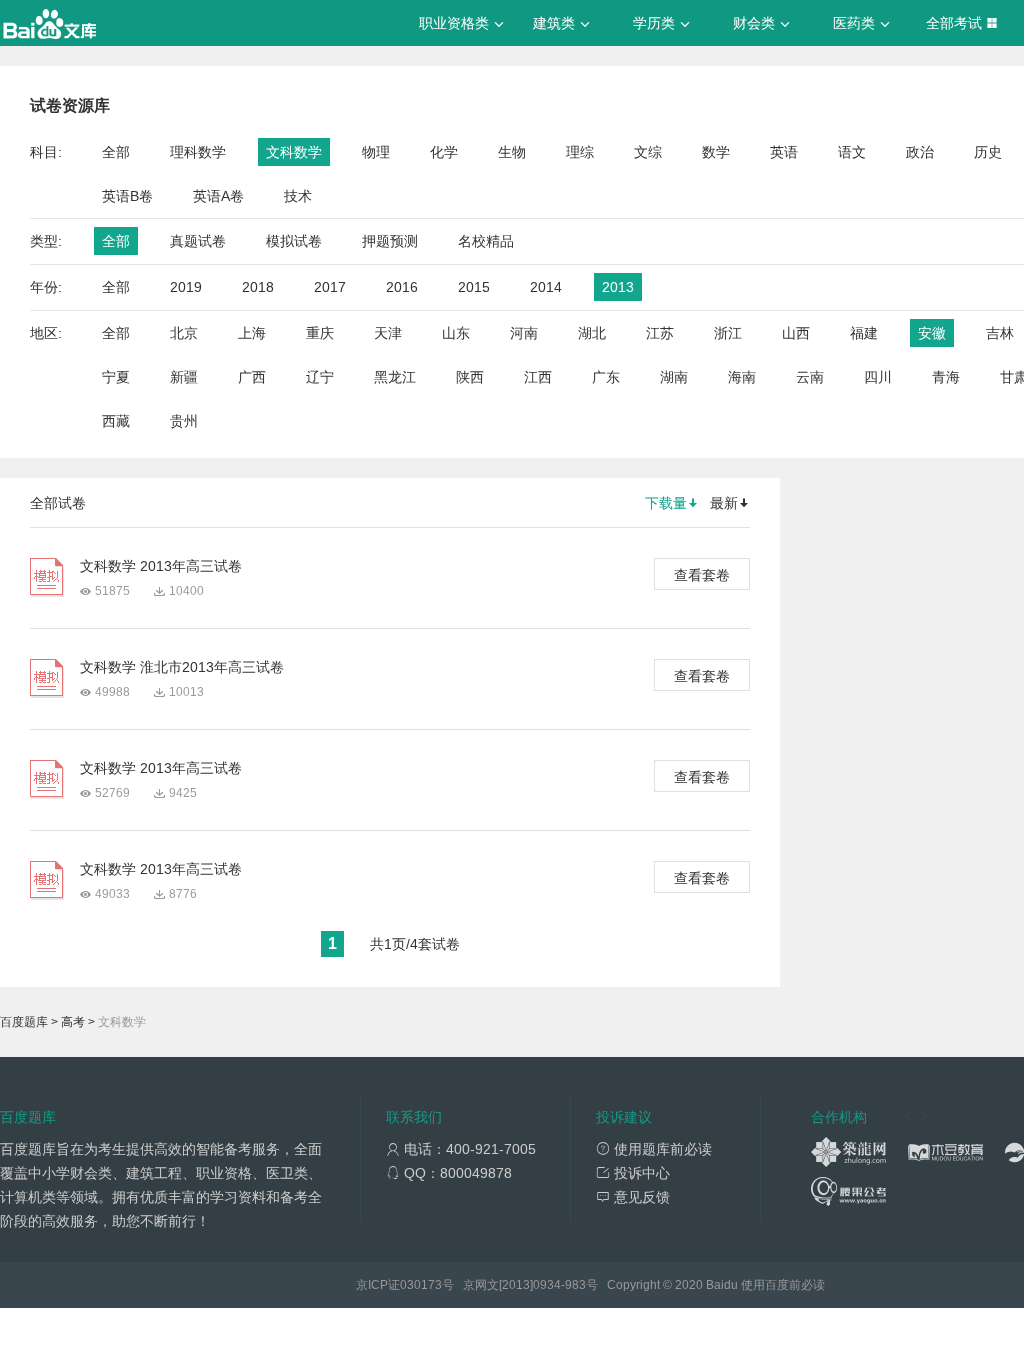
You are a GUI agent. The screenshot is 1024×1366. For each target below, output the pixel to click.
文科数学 (294, 152)
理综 (580, 152)
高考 (73, 1022)
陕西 (470, 377)
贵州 (184, 421)
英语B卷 (127, 196)
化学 (444, 152)
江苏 (660, 333)
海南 (742, 377)
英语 (784, 152)
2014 (546, 287)
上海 (252, 333)
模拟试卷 (294, 241)
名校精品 (486, 241)
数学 (716, 152)
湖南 (674, 377)
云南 (810, 377)
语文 (852, 152)
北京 (184, 333)
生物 (512, 152)
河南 (524, 333)
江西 (538, 377)
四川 (878, 377)
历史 (988, 152)
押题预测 (390, 241)
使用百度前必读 (783, 1285)
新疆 (184, 377)
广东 (606, 377)
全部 (116, 152)
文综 (648, 152)
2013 (618, 287)
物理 (376, 152)
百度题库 (24, 1022)
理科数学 (198, 152)
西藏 (116, 421)
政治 (920, 152)
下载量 (666, 503)
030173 (421, 1285)
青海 (946, 377)
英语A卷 (218, 196)
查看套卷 (702, 575)
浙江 (728, 333)
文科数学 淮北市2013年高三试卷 (182, 667)
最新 (724, 503)
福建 (864, 333)
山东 (456, 333)
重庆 (320, 333)
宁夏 (116, 377)
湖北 (592, 333)
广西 (252, 377)
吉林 (1000, 333)
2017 (330, 287)
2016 (402, 287)
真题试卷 (198, 241)
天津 (388, 333)
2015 (474, 287)
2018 (258, 287)
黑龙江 (395, 377)
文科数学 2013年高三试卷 (161, 566)
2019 (186, 287)
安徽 (932, 333)
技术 (298, 196)
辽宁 (320, 377)
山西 (796, 333)
